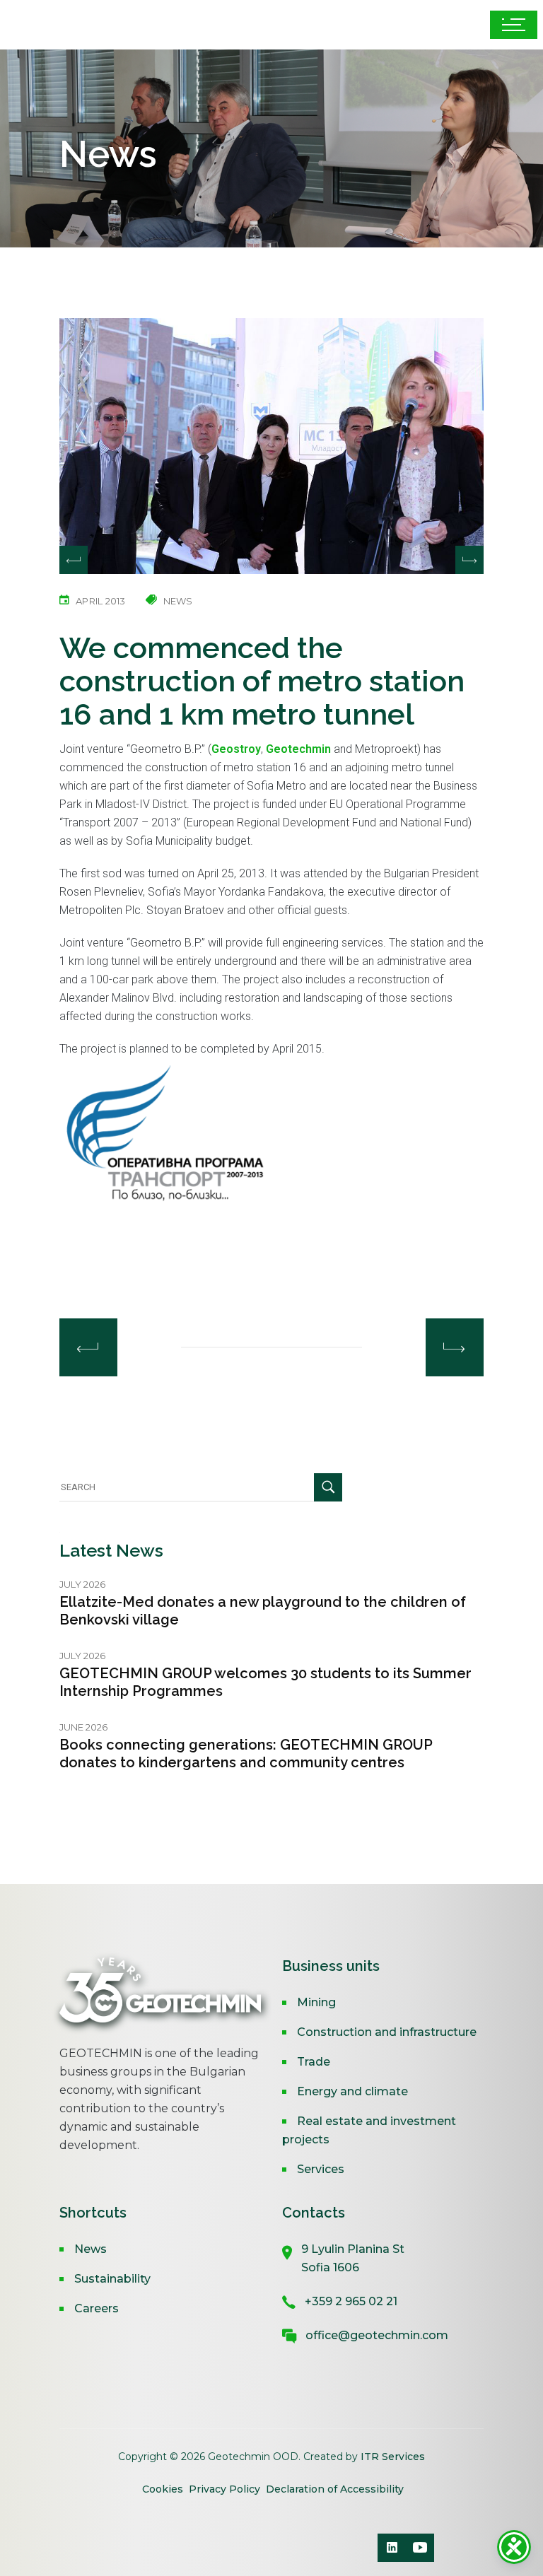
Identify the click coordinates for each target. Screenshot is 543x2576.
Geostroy (236, 749)
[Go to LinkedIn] (392, 2548)
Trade (314, 2062)
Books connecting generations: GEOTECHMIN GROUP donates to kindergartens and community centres (246, 1754)
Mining (316, 2002)
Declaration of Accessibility (335, 2489)
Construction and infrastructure (387, 2032)
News (90, 2249)
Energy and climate (352, 2091)
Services (321, 2169)
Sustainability (112, 2279)
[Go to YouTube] (420, 2548)
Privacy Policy (224, 2489)
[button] (469, 560)
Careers (97, 2308)
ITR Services (393, 2457)
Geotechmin (298, 749)
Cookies (164, 2489)
